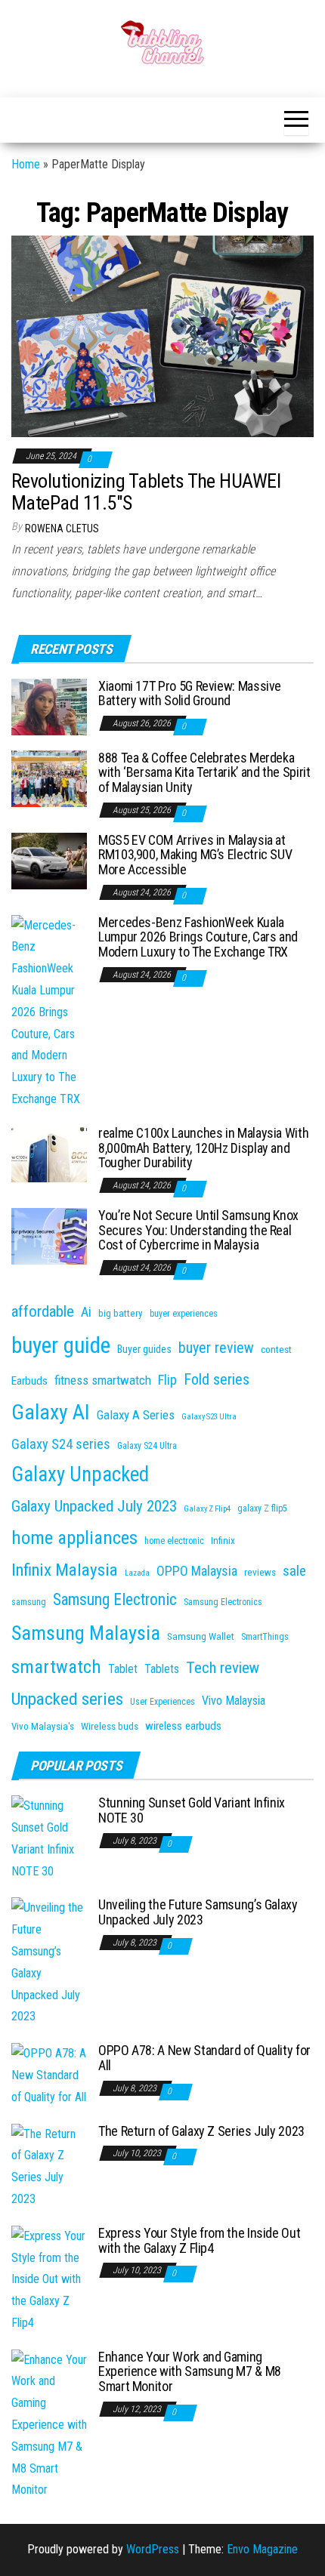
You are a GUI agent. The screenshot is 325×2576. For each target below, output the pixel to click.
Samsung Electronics (223, 1602)
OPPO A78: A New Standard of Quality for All (204, 2058)
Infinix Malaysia (65, 1570)
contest (276, 1350)
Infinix (223, 1541)
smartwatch (56, 1667)
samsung (29, 1602)
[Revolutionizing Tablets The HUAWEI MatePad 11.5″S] (162, 336)
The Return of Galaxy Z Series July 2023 (201, 2131)
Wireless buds (110, 1726)
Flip (167, 1380)
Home (26, 164)
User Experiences (162, 1702)
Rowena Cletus (62, 528)
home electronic (174, 1541)
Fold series (217, 1379)
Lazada (137, 1573)
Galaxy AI (51, 1412)
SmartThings (265, 1637)
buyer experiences (184, 1314)
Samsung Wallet (201, 1636)
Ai (86, 1312)
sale (294, 1571)
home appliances (74, 1538)
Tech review (223, 1668)
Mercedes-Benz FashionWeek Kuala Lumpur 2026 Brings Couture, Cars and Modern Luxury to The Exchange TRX (198, 937)
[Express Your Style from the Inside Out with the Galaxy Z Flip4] (49, 2279)
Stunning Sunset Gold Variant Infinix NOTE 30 (192, 1810)
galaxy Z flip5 (262, 1508)
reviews (260, 1572)
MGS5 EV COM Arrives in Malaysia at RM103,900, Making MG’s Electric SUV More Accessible (195, 855)
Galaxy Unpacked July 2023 (94, 1506)
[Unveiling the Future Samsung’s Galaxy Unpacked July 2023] (49, 1962)
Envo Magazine (262, 2549)
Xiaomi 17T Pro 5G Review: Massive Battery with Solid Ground (190, 693)
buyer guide (61, 1345)
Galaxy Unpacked (80, 1474)
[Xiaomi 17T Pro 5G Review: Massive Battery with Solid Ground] (49, 706)
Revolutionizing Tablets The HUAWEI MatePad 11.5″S (146, 492)
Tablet (123, 1669)
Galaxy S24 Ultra (147, 1446)
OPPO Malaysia (197, 1571)
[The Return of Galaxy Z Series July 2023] (49, 2166)
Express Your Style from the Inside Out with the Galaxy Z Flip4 (199, 2240)
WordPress (153, 2549)
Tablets (162, 1669)
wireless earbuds (183, 1726)
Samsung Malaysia (86, 1633)
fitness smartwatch (103, 1380)
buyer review (216, 1348)
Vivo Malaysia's (43, 1726)
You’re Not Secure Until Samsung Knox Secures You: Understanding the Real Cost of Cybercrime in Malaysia (198, 1230)
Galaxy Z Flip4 (207, 1509)
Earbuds (29, 1381)
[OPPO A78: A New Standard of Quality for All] (49, 2075)
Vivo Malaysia (234, 1701)
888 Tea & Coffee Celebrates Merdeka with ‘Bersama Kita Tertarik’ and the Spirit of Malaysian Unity (204, 773)
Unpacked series (67, 1699)
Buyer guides (144, 1349)
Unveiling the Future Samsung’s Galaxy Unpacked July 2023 (198, 1912)
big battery (121, 1313)
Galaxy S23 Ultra (209, 1417)
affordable (43, 1311)
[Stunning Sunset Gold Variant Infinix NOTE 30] (49, 1838)
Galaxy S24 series (61, 1444)
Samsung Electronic (115, 1599)
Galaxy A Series (136, 1415)
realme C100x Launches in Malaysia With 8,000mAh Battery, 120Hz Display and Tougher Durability (203, 1148)
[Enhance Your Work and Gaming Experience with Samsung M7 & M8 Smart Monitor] (49, 2425)
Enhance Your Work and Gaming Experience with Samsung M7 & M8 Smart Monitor (190, 2372)
